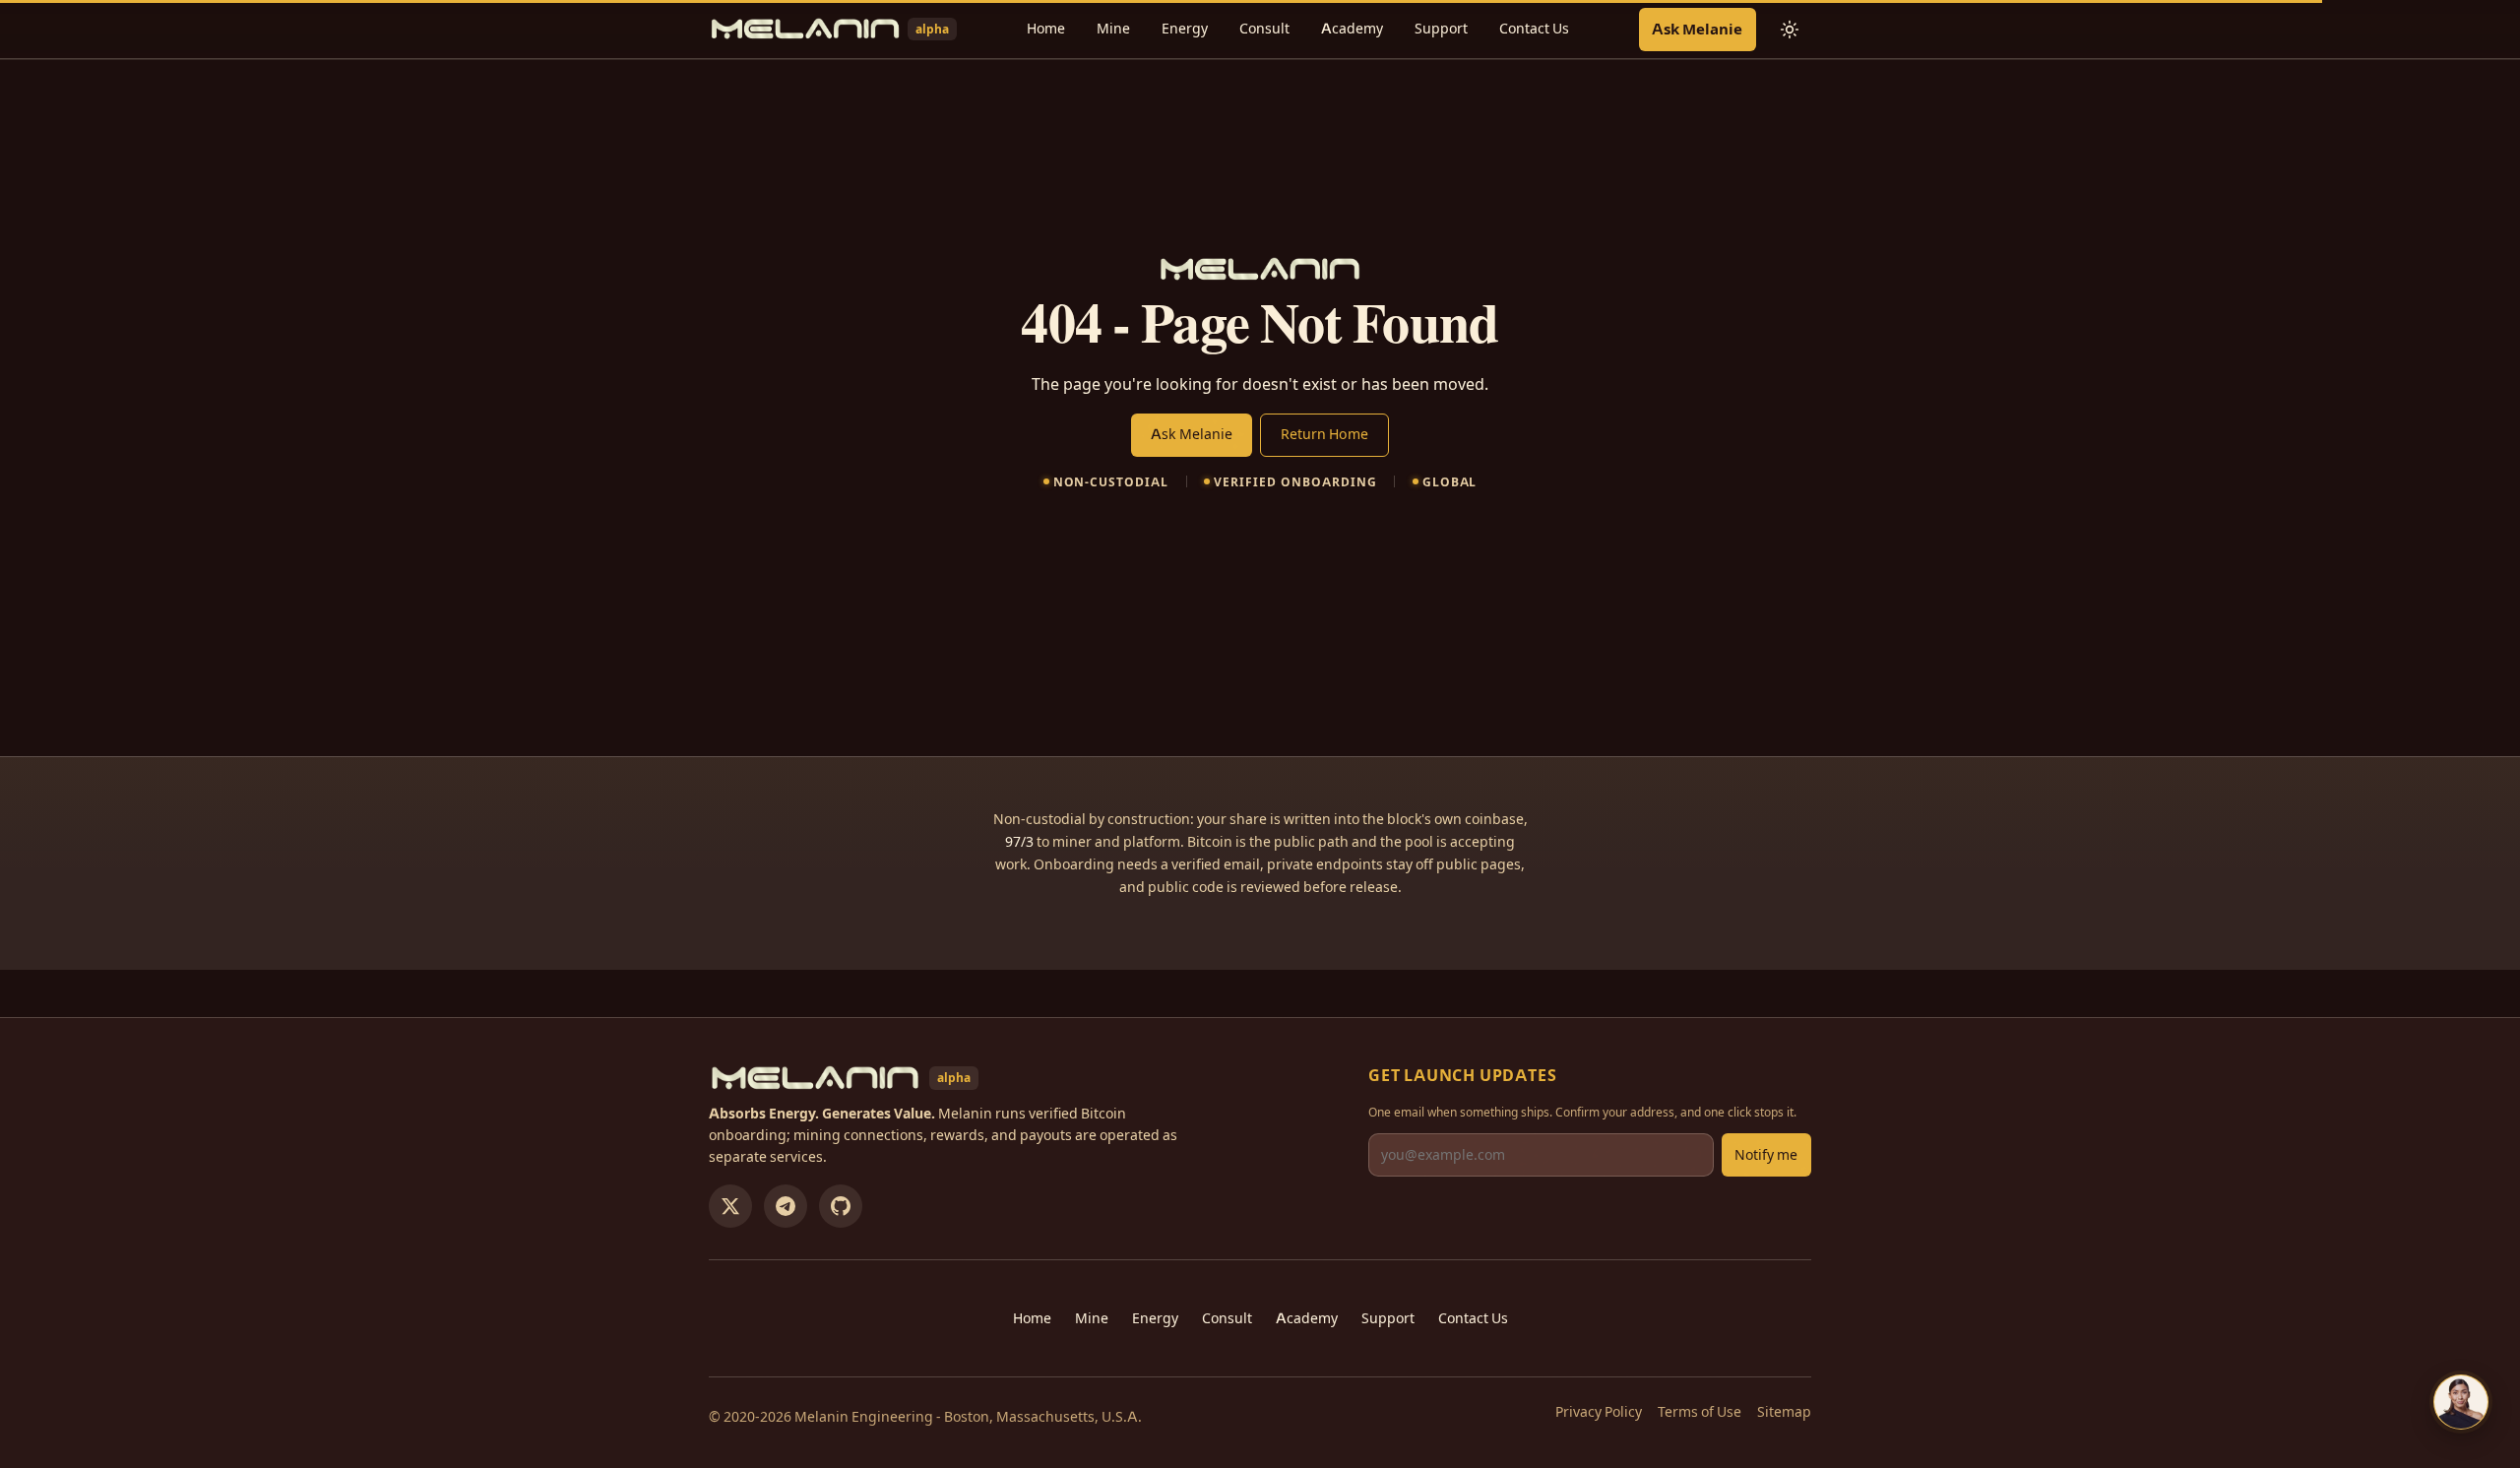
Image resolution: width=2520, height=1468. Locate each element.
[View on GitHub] (841, 1206)
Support (1441, 29)
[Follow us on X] (730, 1206)
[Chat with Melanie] (2461, 1402)
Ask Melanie (1697, 29)
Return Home (1324, 434)
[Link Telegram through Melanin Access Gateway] (786, 1206)
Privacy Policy (1599, 1412)
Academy (1352, 29)
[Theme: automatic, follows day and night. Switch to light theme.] (1790, 30)
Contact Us (1534, 29)
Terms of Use (1700, 1412)
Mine (1113, 29)
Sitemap (1784, 1412)
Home (1046, 29)
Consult (1264, 29)
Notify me (1766, 1155)
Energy (1185, 29)
